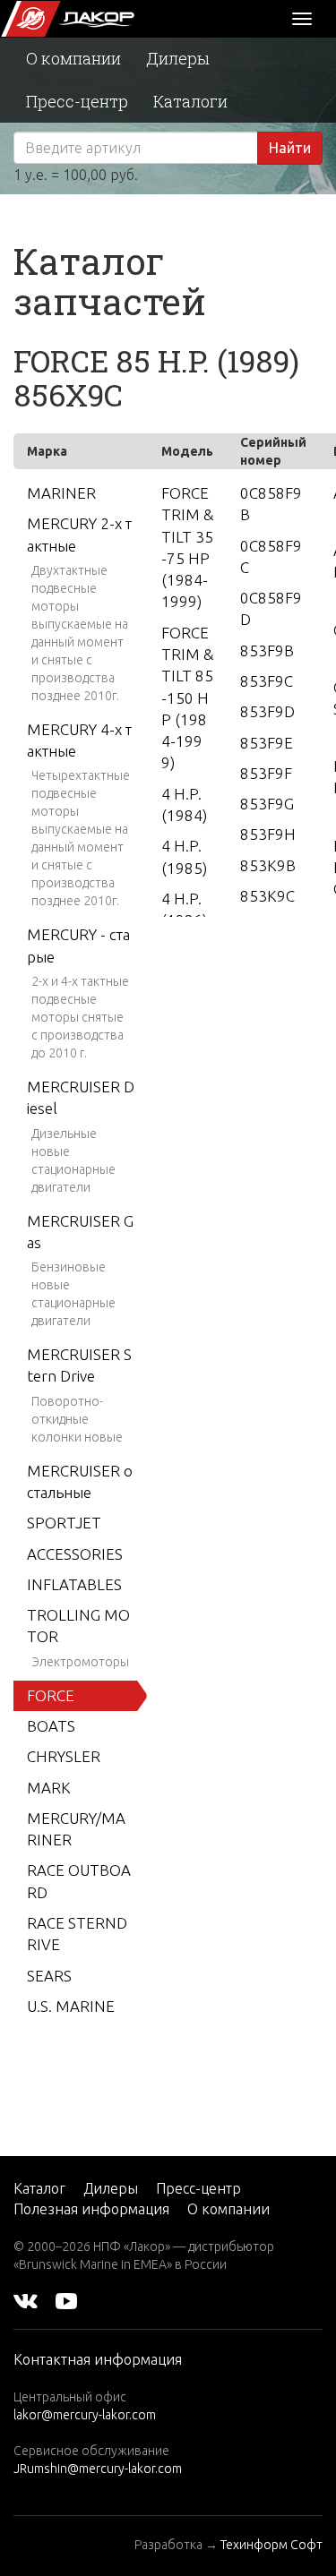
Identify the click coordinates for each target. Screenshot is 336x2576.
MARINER (61, 493)
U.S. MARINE (71, 2006)
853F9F (266, 773)
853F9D (267, 711)
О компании (73, 58)
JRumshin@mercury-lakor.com (98, 2469)
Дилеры (178, 58)
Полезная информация (91, 2209)
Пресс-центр (77, 101)
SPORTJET (64, 1523)
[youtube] (66, 2300)
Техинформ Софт (271, 2545)
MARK (49, 1788)
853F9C (267, 681)
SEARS (49, 1976)
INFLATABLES (74, 1584)
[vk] (26, 2300)
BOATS (51, 1726)
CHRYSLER (64, 1756)
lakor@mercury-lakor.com (85, 2415)
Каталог (39, 2188)
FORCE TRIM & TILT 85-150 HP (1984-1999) (187, 698)
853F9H (268, 834)
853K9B (268, 865)
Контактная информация (98, 2359)
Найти (290, 148)
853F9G (267, 804)
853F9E (267, 743)
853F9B (267, 650)
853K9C (267, 896)
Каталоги (190, 101)
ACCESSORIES (75, 1554)
